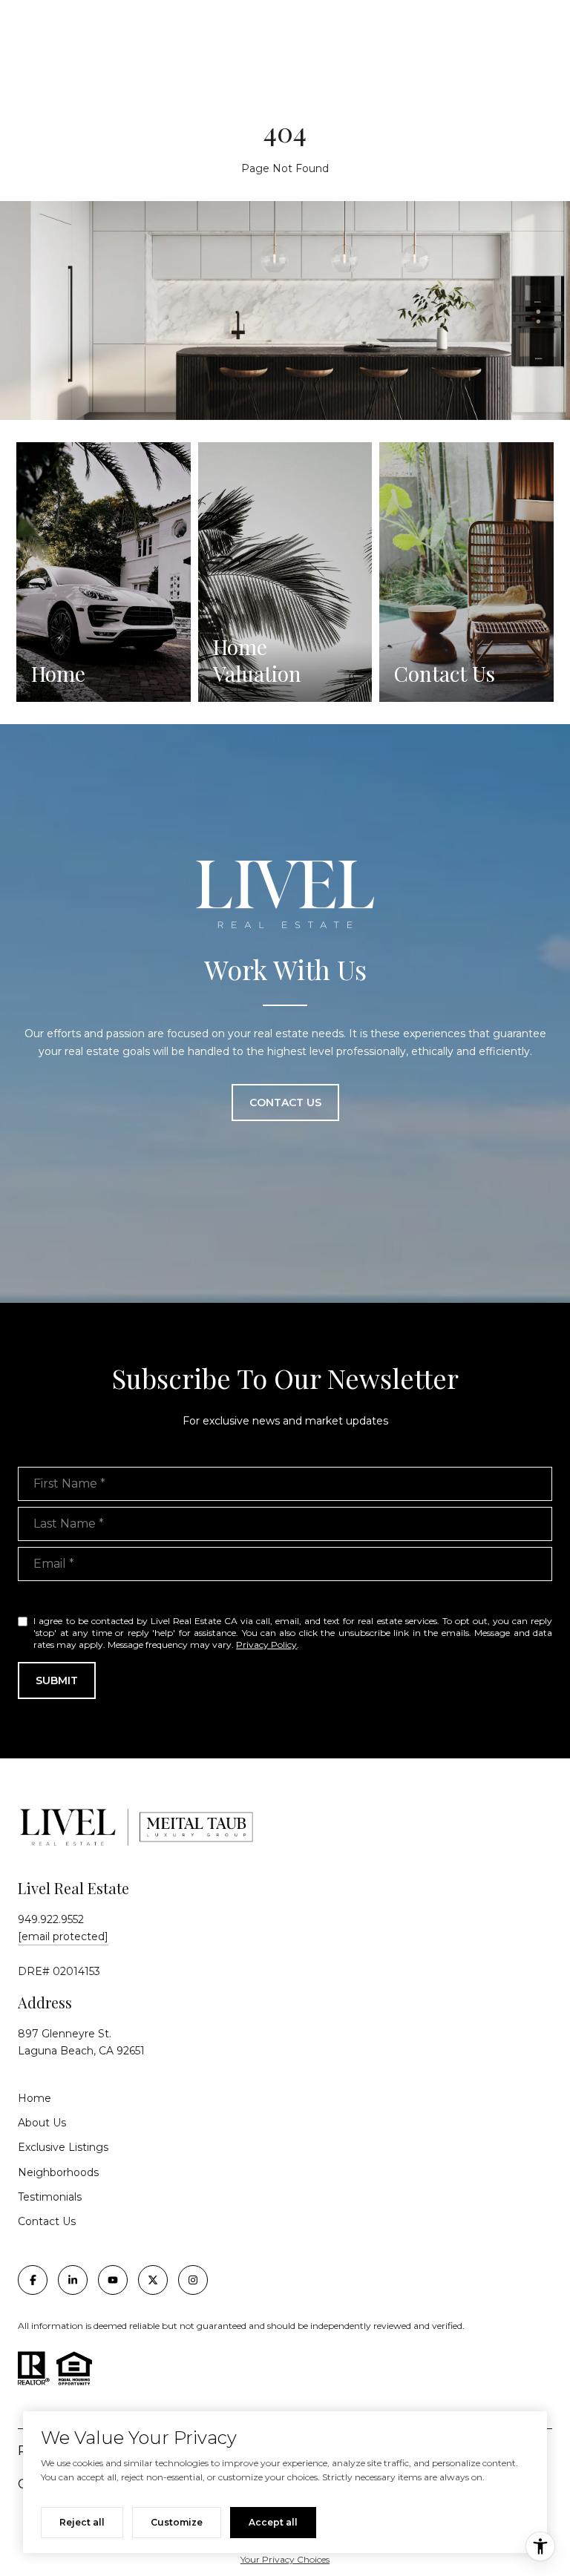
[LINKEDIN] (73, 2280)
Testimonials (50, 2197)
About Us (42, 2123)
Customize (177, 2522)
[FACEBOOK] (33, 2280)
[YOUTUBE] (113, 2280)
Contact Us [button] (285, 1103)
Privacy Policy (266, 1644)
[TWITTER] (153, 2280)
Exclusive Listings (63, 2147)
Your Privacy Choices (285, 2559)
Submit (57, 1680)
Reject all (82, 2522)
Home (35, 2098)
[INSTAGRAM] (193, 2280)
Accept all (273, 2522)
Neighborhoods (58, 2172)
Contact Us (47, 2221)
